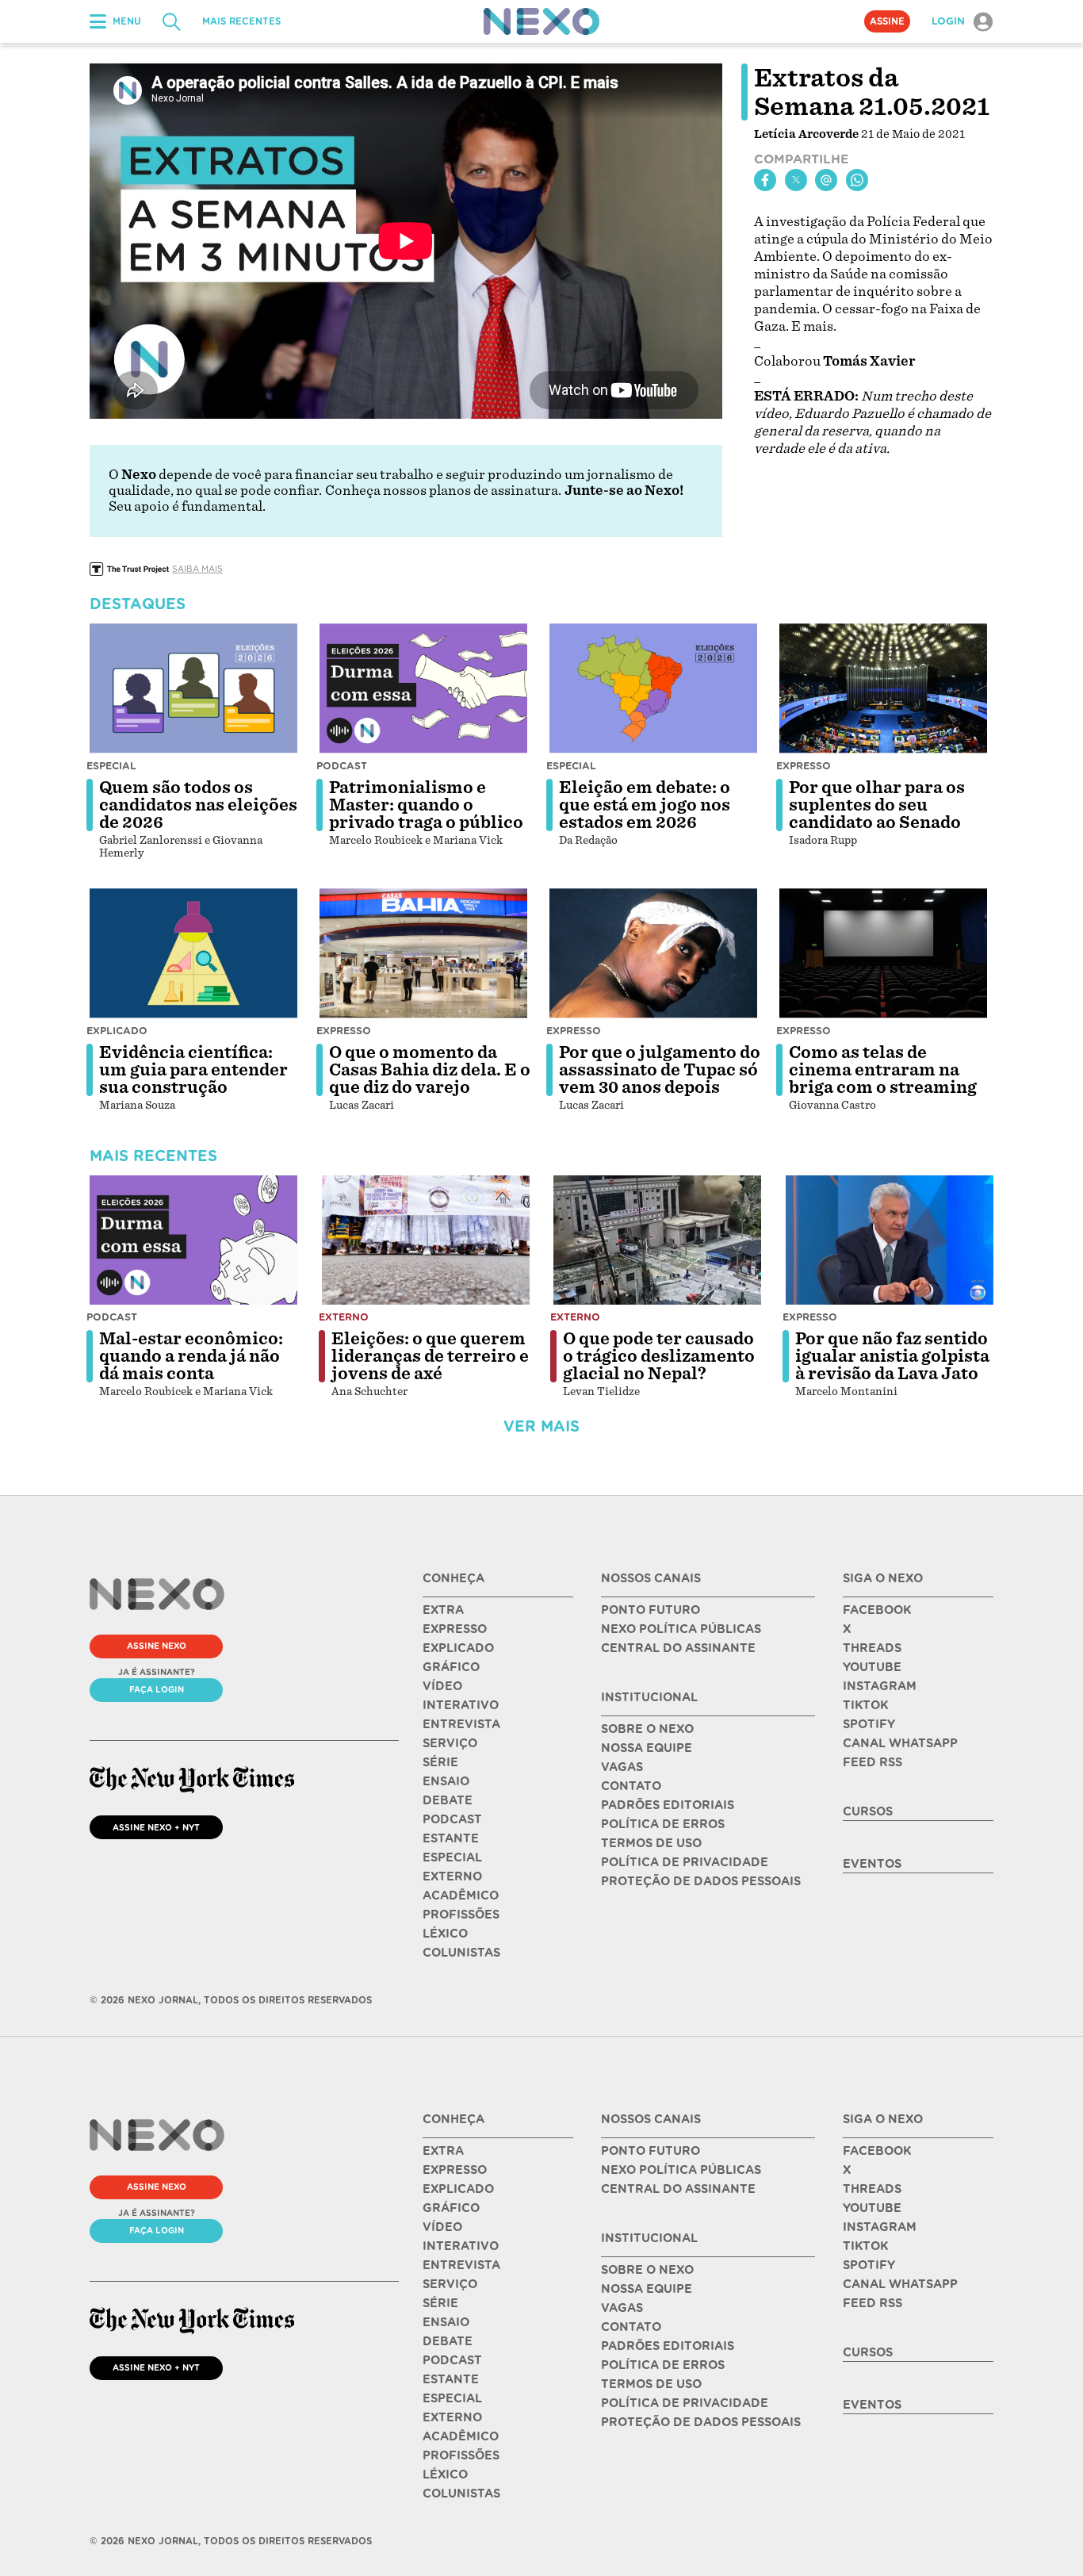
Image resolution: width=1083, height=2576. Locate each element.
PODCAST (452, 1819)
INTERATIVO (461, 1705)
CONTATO (631, 1786)
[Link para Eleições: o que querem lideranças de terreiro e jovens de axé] (426, 1240)
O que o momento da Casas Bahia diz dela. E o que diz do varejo (430, 1070)
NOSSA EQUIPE (647, 1748)
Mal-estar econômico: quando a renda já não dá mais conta (191, 1356)
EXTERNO (452, 1876)
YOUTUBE (872, 1667)
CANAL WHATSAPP (900, 1743)
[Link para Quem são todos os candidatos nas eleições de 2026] (193, 688)
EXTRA (443, 1610)
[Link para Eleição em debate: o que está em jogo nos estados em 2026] (653, 688)
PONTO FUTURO (651, 1610)
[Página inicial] (541, 21)
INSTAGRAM (880, 1686)
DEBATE (448, 1800)
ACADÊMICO (461, 1896)
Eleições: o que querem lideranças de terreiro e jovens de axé (430, 1356)
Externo (344, 1317)
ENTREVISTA (461, 1724)
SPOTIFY (869, 1724)
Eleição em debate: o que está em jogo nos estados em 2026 (645, 805)
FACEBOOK (877, 1610)
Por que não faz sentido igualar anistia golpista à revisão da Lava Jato (892, 1356)
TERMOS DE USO (651, 1843)
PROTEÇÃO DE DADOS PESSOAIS (701, 1881)
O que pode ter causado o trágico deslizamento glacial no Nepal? (659, 1356)
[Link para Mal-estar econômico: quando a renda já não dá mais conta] (193, 1240)
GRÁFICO (451, 1667)
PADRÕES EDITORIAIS (668, 1805)
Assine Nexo (157, 1646)
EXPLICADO (458, 1648)
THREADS (872, 1648)
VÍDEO (442, 1686)
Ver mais (541, 1426)
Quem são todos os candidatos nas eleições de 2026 (198, 805)
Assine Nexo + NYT (156, 1827)
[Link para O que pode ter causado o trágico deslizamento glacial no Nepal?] (657, 1240)
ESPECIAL (452, 1857)
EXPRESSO (455, 1629)
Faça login (157, 1689)
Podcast (342, 766)
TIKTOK (865, 1705)
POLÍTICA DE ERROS (663, 1824)
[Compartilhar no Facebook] (765, 180)
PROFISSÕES (461, 1915)
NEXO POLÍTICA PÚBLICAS (681, 1629)
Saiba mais (197, 569)
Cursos (868, 1811)
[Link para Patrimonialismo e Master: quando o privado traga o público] (423, 688)
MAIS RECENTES (241, 21)
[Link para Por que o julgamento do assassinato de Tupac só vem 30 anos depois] (653, 953)
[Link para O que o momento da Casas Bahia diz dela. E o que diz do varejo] (423, 953)
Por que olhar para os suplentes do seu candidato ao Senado (877, 805)
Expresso (804, 766)
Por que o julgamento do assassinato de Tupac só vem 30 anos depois (660, 1070)
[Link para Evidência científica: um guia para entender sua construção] (193, 953)
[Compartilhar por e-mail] (826, 180)
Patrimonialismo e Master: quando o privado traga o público (426, 805)
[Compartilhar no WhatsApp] (857, 180)
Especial (111, 766)
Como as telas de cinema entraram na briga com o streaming (883, 1070)
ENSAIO (446, 1781)
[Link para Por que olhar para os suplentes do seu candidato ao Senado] (883, 688)
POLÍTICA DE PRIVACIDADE (685, 1862)
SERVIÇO (450, 1743)
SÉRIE (440, 1762)
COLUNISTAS (461, 1953)
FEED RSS (873, 1762)
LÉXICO (445, 1934)
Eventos (872, 1864)
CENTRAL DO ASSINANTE (678, 1648)
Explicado (117, 1031)
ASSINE (887, 21)
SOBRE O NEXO (647, 1729)
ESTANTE (451, 1838)
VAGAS (622, 1767)
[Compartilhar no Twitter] (796, 180)
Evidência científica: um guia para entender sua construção (193, 1070)
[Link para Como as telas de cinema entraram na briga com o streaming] (883, 953)
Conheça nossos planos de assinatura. (443, 491)
